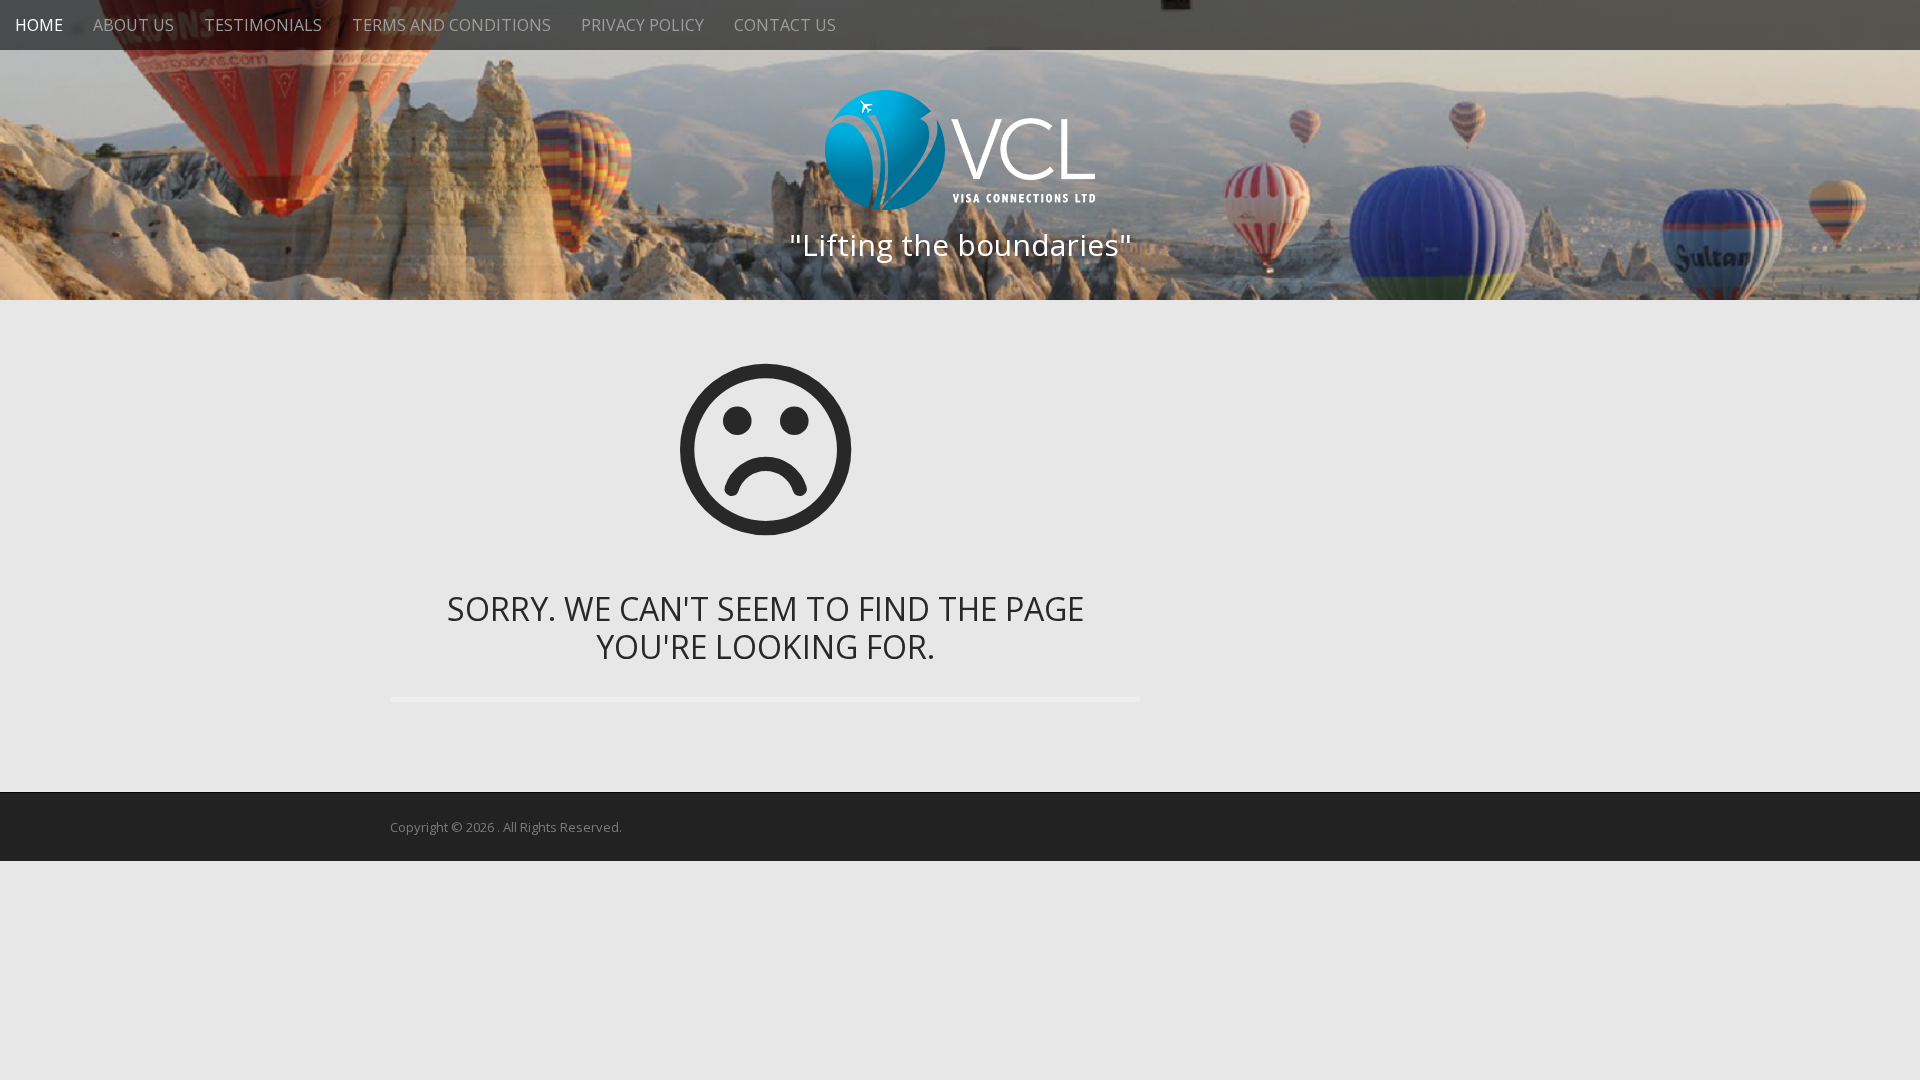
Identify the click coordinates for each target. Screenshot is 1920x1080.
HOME (39, 25)
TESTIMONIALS (263, 25)
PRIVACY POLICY (642, 25)
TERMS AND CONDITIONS (451, 25)
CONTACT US (785, 25)
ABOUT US (133, 25)
